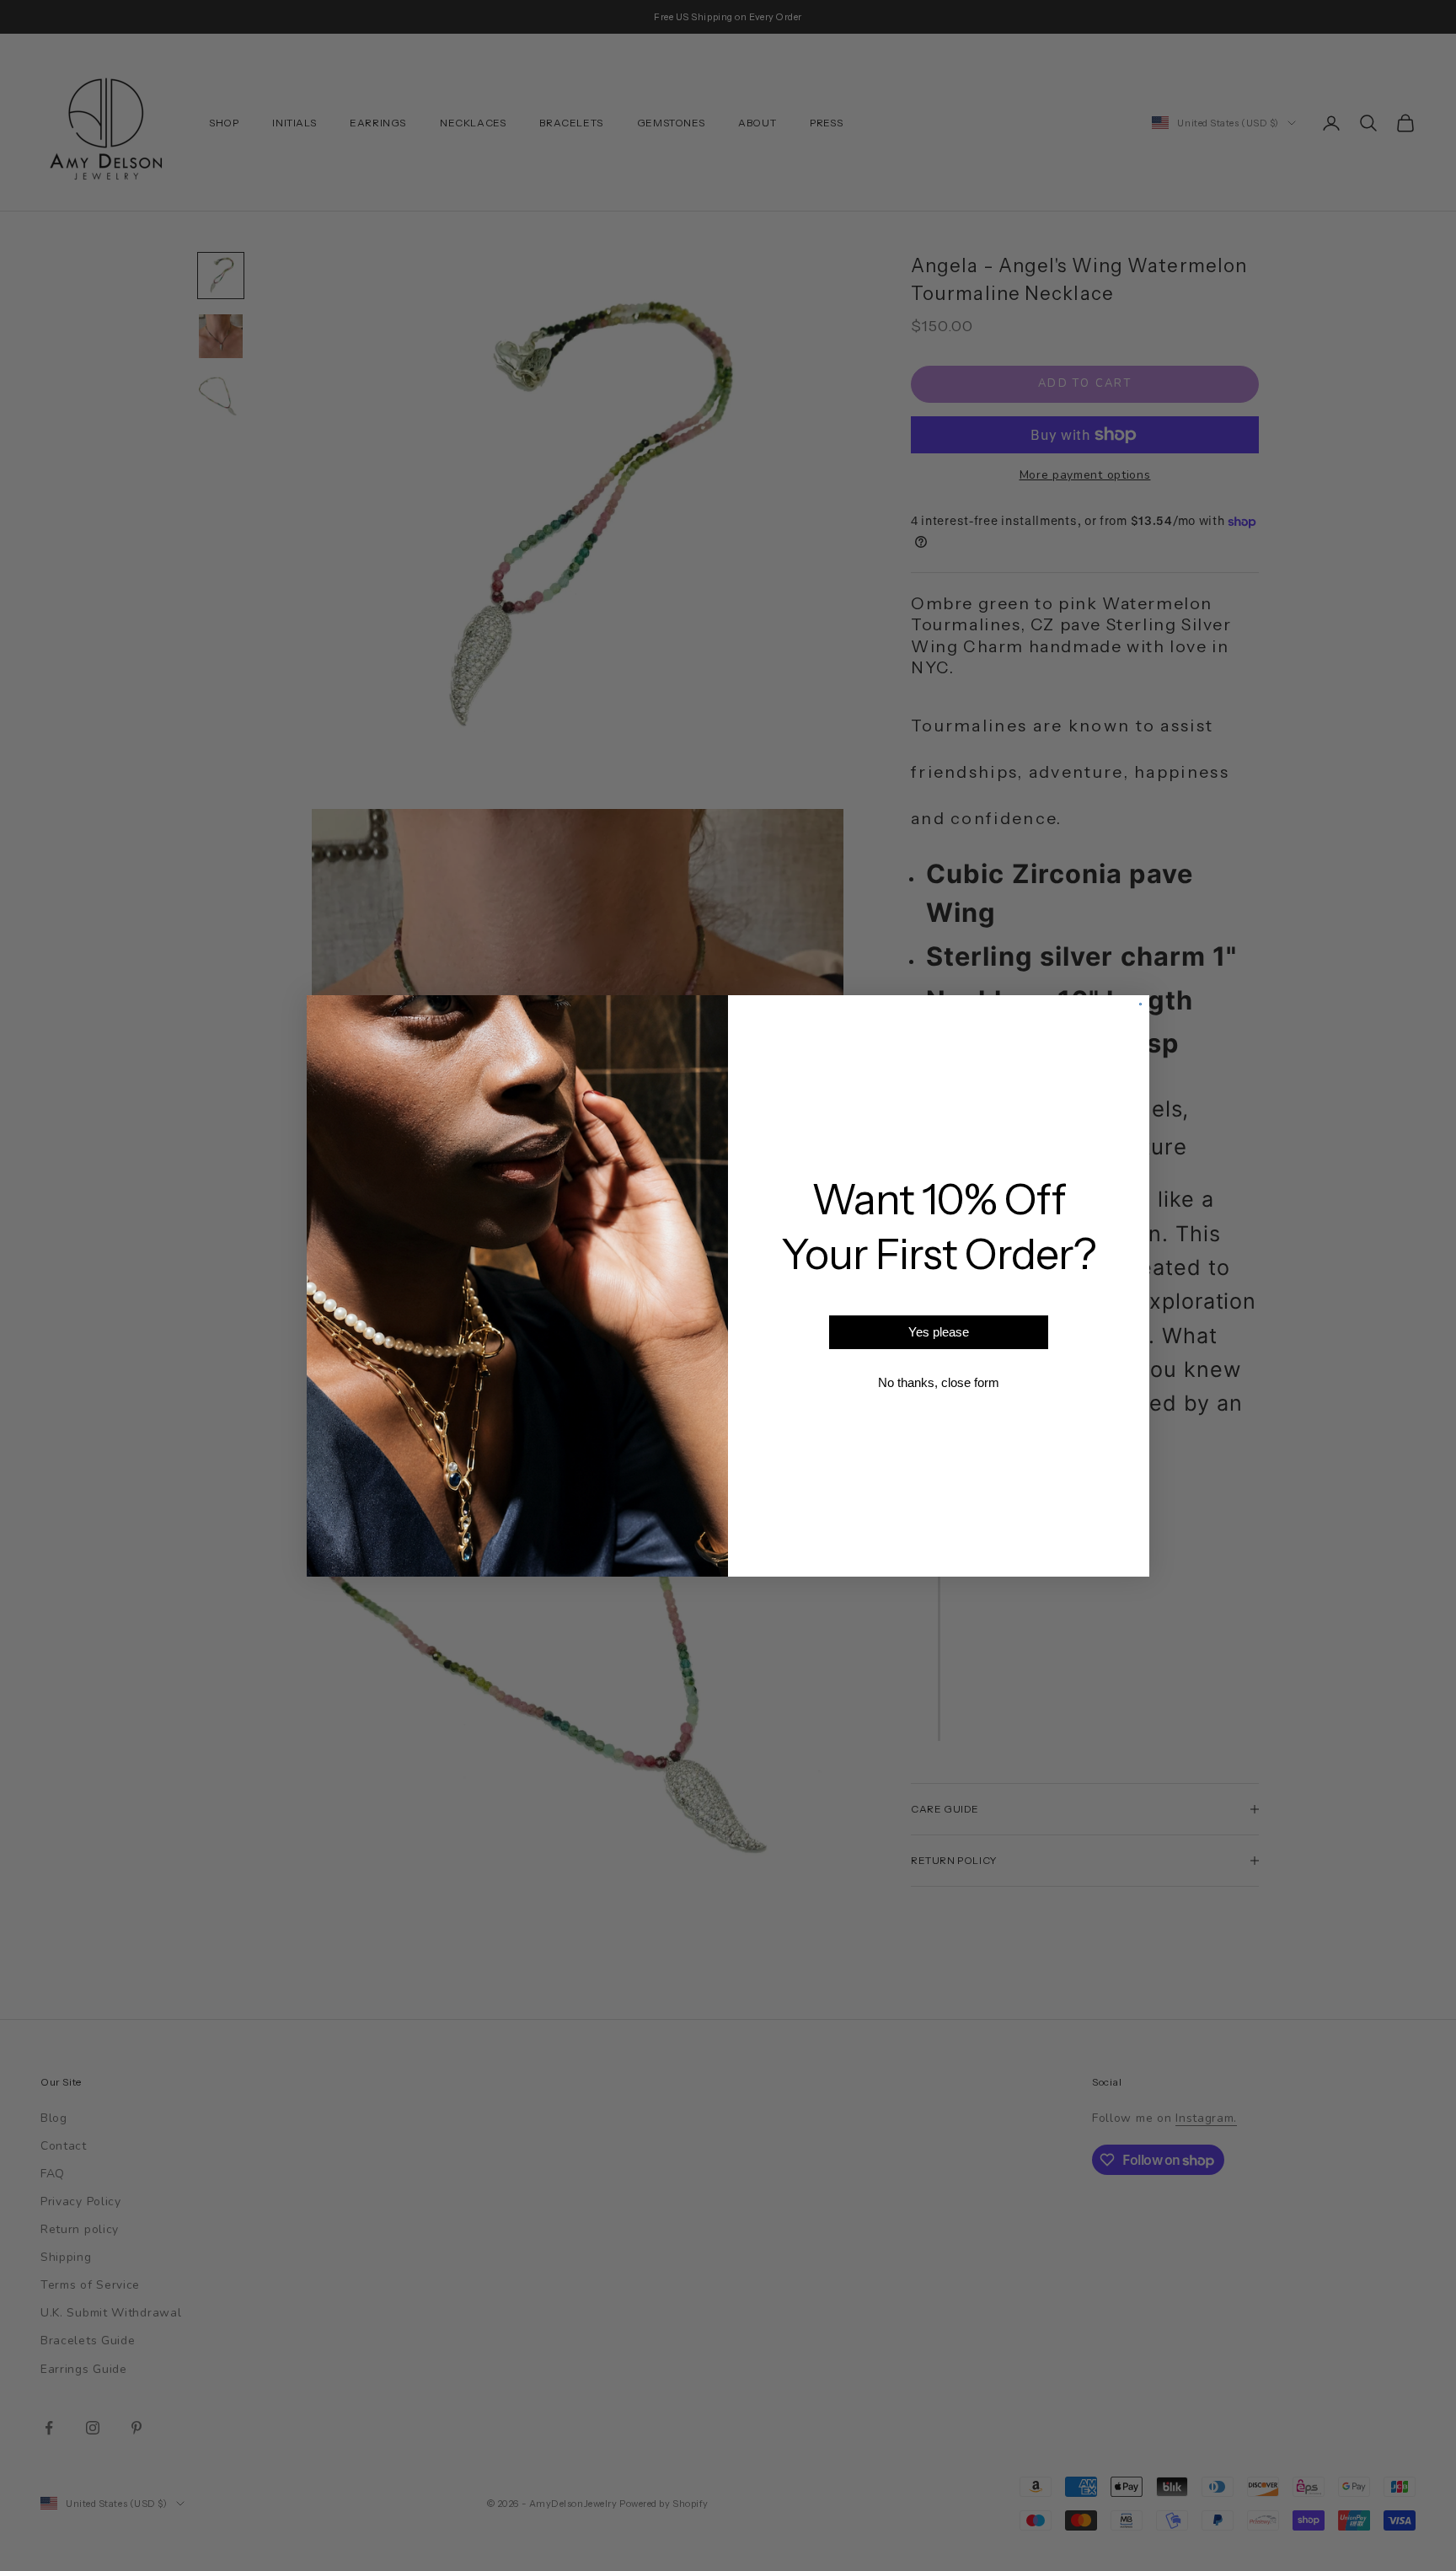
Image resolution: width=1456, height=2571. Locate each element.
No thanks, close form (939, 1382)
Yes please (939, 1332)
